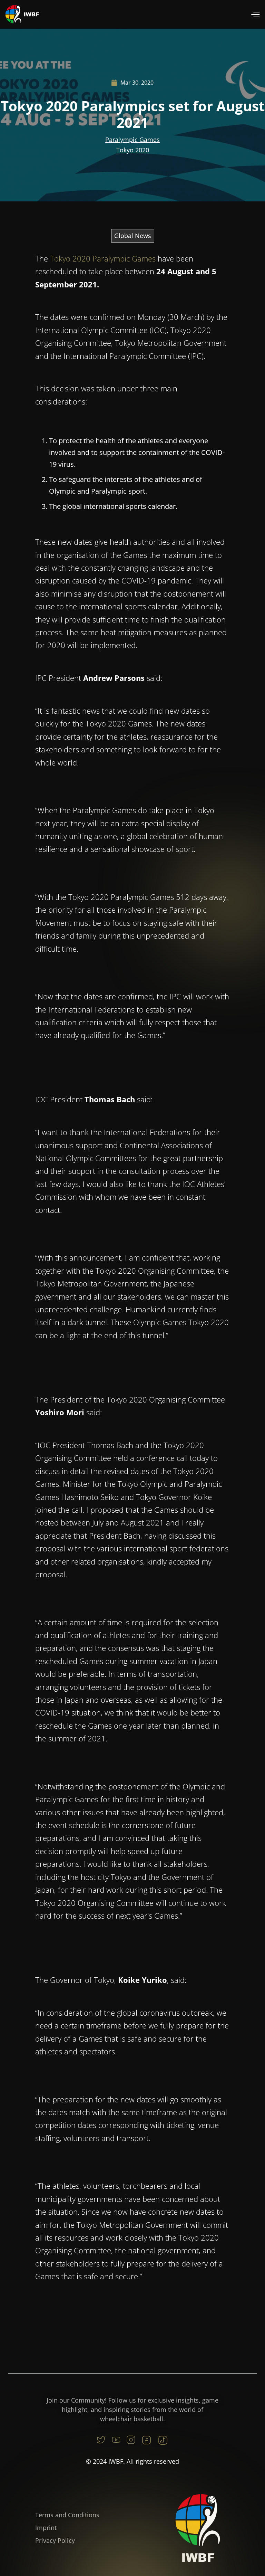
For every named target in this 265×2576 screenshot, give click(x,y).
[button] (255, 14)
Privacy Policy (55, 2540)
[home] (22, 14)
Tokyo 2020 (133, 150)
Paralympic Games (132, 140)
